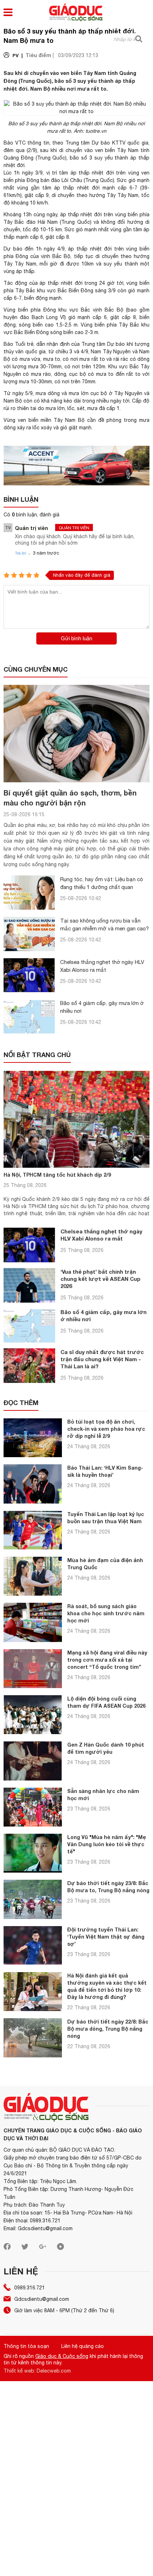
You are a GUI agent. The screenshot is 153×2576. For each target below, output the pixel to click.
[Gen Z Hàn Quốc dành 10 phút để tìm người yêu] (33, 1761)
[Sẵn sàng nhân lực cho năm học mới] (33, 1807)
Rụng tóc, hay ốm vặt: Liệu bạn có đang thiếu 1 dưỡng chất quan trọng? (102, 887)
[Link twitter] (25, 2248)
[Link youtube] (60, 2248)
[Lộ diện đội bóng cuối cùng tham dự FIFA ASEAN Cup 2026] (33, 1715)
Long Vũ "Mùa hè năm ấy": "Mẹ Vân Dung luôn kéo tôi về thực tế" (107, 1844)
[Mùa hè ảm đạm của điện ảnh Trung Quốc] (33, 1576)
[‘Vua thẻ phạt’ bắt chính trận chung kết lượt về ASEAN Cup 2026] (29, 1285)
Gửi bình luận (76, 638)
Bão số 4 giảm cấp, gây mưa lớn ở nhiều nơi (104, 1315)
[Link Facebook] (7, 2248)
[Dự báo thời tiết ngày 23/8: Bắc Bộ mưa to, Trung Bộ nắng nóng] (33, 1899)
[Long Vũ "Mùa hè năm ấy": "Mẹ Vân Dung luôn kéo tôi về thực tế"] (33, 1853)
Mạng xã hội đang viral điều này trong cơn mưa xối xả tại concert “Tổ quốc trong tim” (107, 1660)
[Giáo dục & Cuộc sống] (76, 13)
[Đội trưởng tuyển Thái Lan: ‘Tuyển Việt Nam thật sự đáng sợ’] (33, 1946)
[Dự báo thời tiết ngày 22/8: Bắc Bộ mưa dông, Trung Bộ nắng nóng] (33, 2038)
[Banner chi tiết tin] (76, 466)
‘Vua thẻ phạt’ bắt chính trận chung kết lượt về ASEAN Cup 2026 (101, 1279)
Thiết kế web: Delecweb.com (37, 2371)
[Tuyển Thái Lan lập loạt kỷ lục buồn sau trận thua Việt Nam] (33, 1530)
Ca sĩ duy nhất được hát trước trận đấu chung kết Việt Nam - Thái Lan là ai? (102, 1359)
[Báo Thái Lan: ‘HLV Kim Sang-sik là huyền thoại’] (33, 1484)
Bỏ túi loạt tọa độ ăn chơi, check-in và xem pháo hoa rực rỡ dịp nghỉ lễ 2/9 (106, 1429)
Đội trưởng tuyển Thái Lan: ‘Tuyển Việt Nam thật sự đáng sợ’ (106, 1937)
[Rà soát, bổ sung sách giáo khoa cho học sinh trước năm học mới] (33, 1622)
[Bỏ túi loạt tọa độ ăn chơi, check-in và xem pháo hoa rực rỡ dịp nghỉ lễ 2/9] (33, 1438)
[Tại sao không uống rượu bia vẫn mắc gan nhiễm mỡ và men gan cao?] (29, 934)
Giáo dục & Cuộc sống (62, 2356)
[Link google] (43, 2248)
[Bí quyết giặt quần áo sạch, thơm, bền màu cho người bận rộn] (76, 734)
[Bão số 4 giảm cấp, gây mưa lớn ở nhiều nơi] (29, 1016)
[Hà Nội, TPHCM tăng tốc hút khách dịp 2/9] (76, 1119)
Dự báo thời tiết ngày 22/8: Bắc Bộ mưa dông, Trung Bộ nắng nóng (108, 2029)
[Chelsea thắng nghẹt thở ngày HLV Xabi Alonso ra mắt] (29, 975)
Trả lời (21, 553)
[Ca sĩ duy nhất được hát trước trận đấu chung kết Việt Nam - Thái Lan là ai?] (29, 1366)
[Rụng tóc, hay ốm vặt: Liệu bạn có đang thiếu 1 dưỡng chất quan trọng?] (29, 893)
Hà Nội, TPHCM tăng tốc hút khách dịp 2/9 (57, 1175)
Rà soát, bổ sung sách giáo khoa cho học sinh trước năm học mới (106, 1613)
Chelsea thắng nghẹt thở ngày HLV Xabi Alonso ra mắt (101, 1235)
